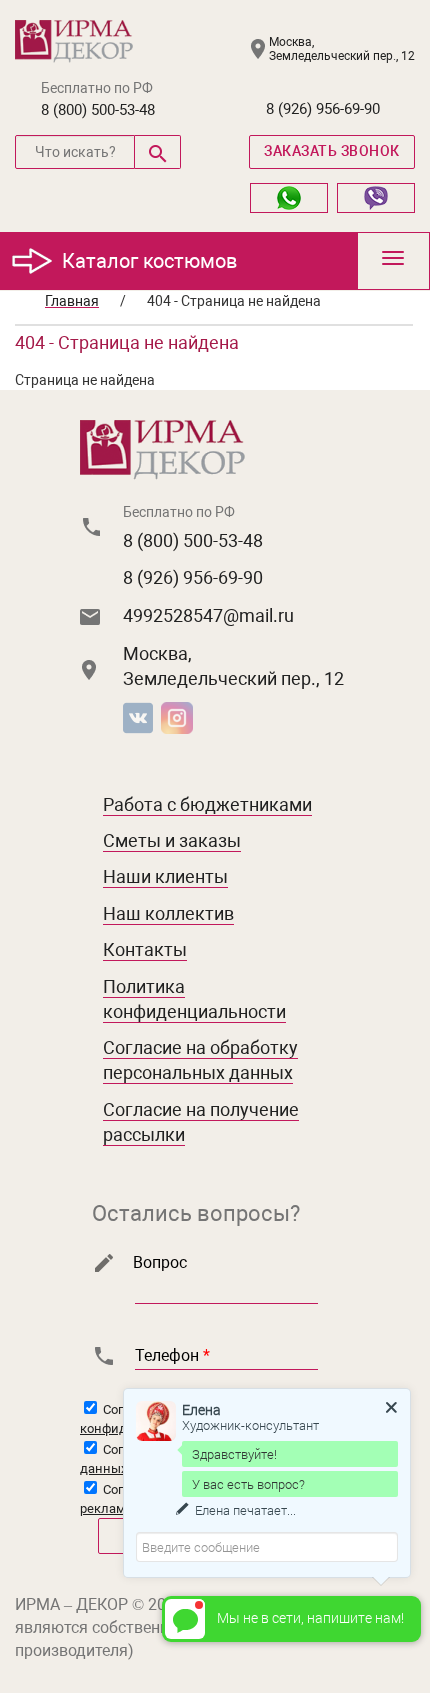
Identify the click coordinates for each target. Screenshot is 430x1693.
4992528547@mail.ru (208, 615)
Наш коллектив (168, 913)
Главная (72, 301)
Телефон (172, 1355)
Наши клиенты (165, 876)
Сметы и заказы (172, 840)
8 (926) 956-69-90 (323, 109)
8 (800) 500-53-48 (98, 110)
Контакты (145, 949)
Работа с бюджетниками (207, 804)
